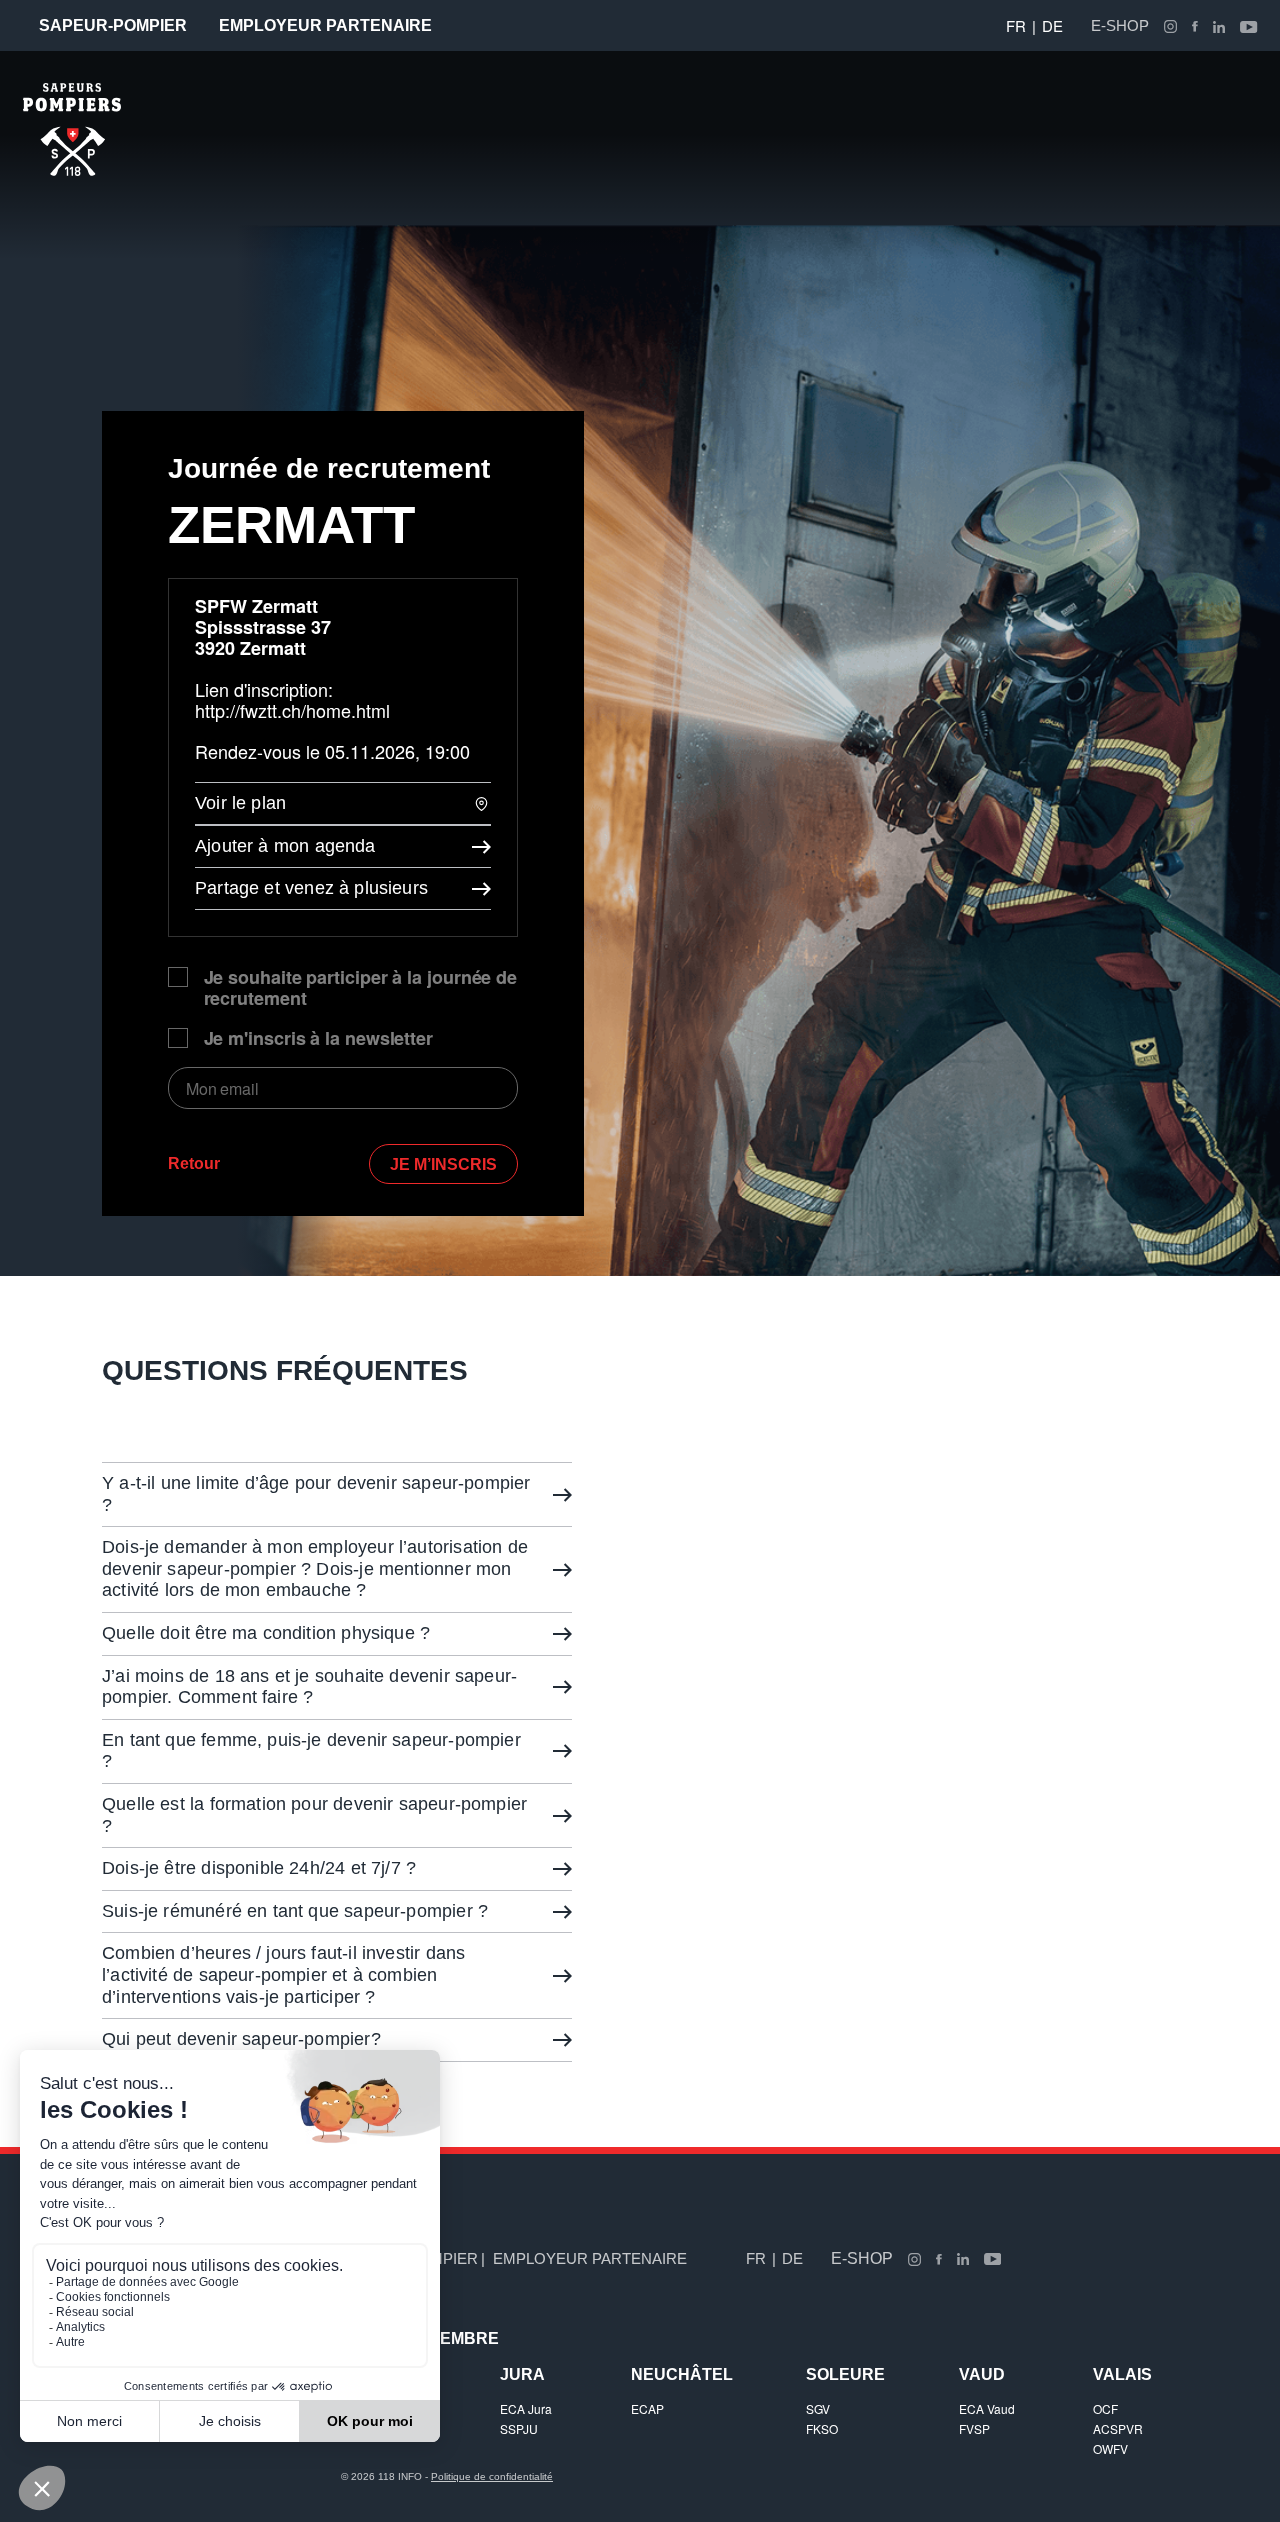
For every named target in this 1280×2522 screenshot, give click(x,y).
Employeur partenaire (325, 25)
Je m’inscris (443, 1164)
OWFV (1110, 2448)
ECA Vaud (987, 2408)
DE (1052, 25)
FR (1016, 25)
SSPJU (519, 2428)
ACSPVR (1118, 2428)
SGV (818, 2408)
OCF (1105, 2408)
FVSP (974, 2428)
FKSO (822, 2428)
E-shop (1120, 25)
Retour (194, 1163)
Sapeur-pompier (113, 25)
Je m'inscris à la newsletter (318, 1038)
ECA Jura (526, 2408)
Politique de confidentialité (492, 2476)
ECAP (647, 2408)
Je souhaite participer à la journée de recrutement (361, 988)
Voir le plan (240, 803)
